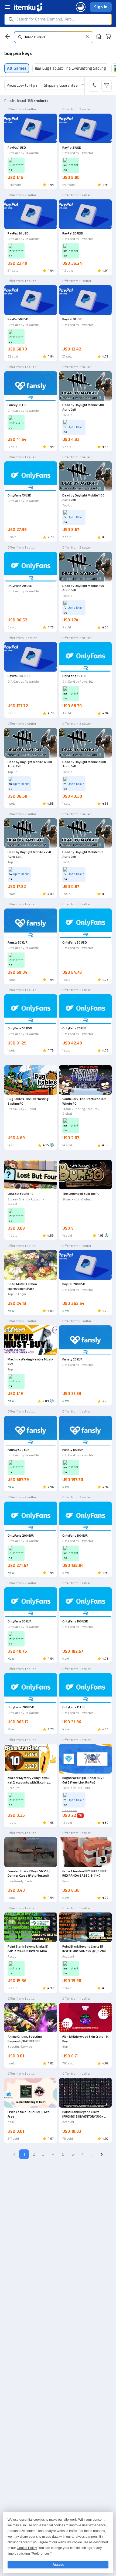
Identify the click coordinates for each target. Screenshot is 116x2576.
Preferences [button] (41, 2554)
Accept (58, 2565)
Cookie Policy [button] (27, 2548)
